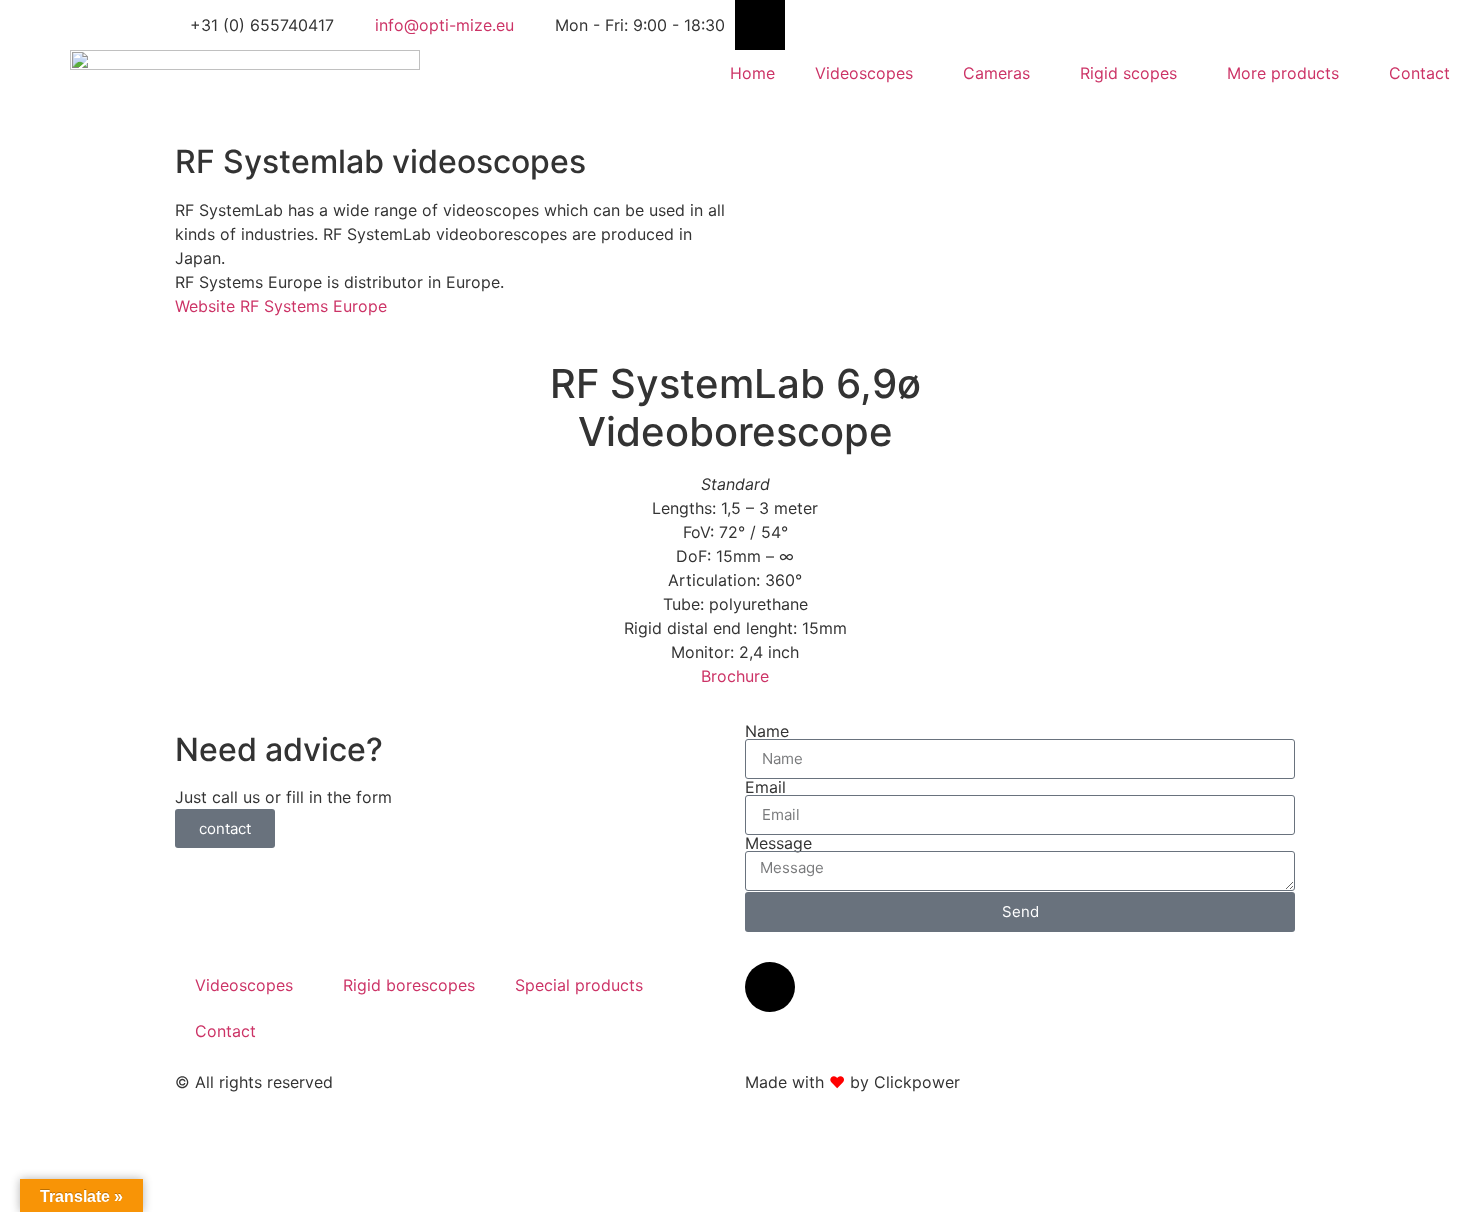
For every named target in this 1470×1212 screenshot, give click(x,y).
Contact (1419, 73)
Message (778, 843)
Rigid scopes (1128, 73)
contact (225, 828)
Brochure (735, 676)
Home (752, 73)
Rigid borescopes (409, 985)
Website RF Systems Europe (281, 306)
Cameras (996, 73)
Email (765, 787)
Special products (579, 985)
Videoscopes (864, 73)
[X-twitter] (760, 25)
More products (1283, 73)
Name (767, 731)
